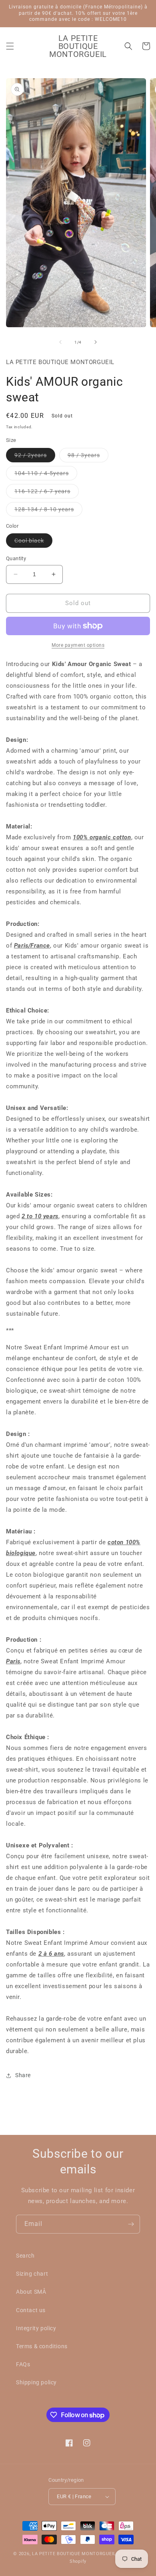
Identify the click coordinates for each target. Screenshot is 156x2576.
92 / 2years (35, 457)
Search (25, 2256)
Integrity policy (36, 2328)
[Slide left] (60, 342)
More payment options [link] (78, 645)
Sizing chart (32, 2274)
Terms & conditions (42, 2346)
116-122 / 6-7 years (47, 493)
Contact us (31, 2310)
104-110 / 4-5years (46, 475)
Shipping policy (36, 2382)
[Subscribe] (131, 2224)
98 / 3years (88, 457)
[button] (10, 46)
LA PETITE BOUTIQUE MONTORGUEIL (74, 2554)
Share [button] (23, 2075)
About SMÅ (31, 2292)
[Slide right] (96, 342)
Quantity (16, 558)
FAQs (23, 2364)
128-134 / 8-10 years (48, 511)
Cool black (33, 542)
